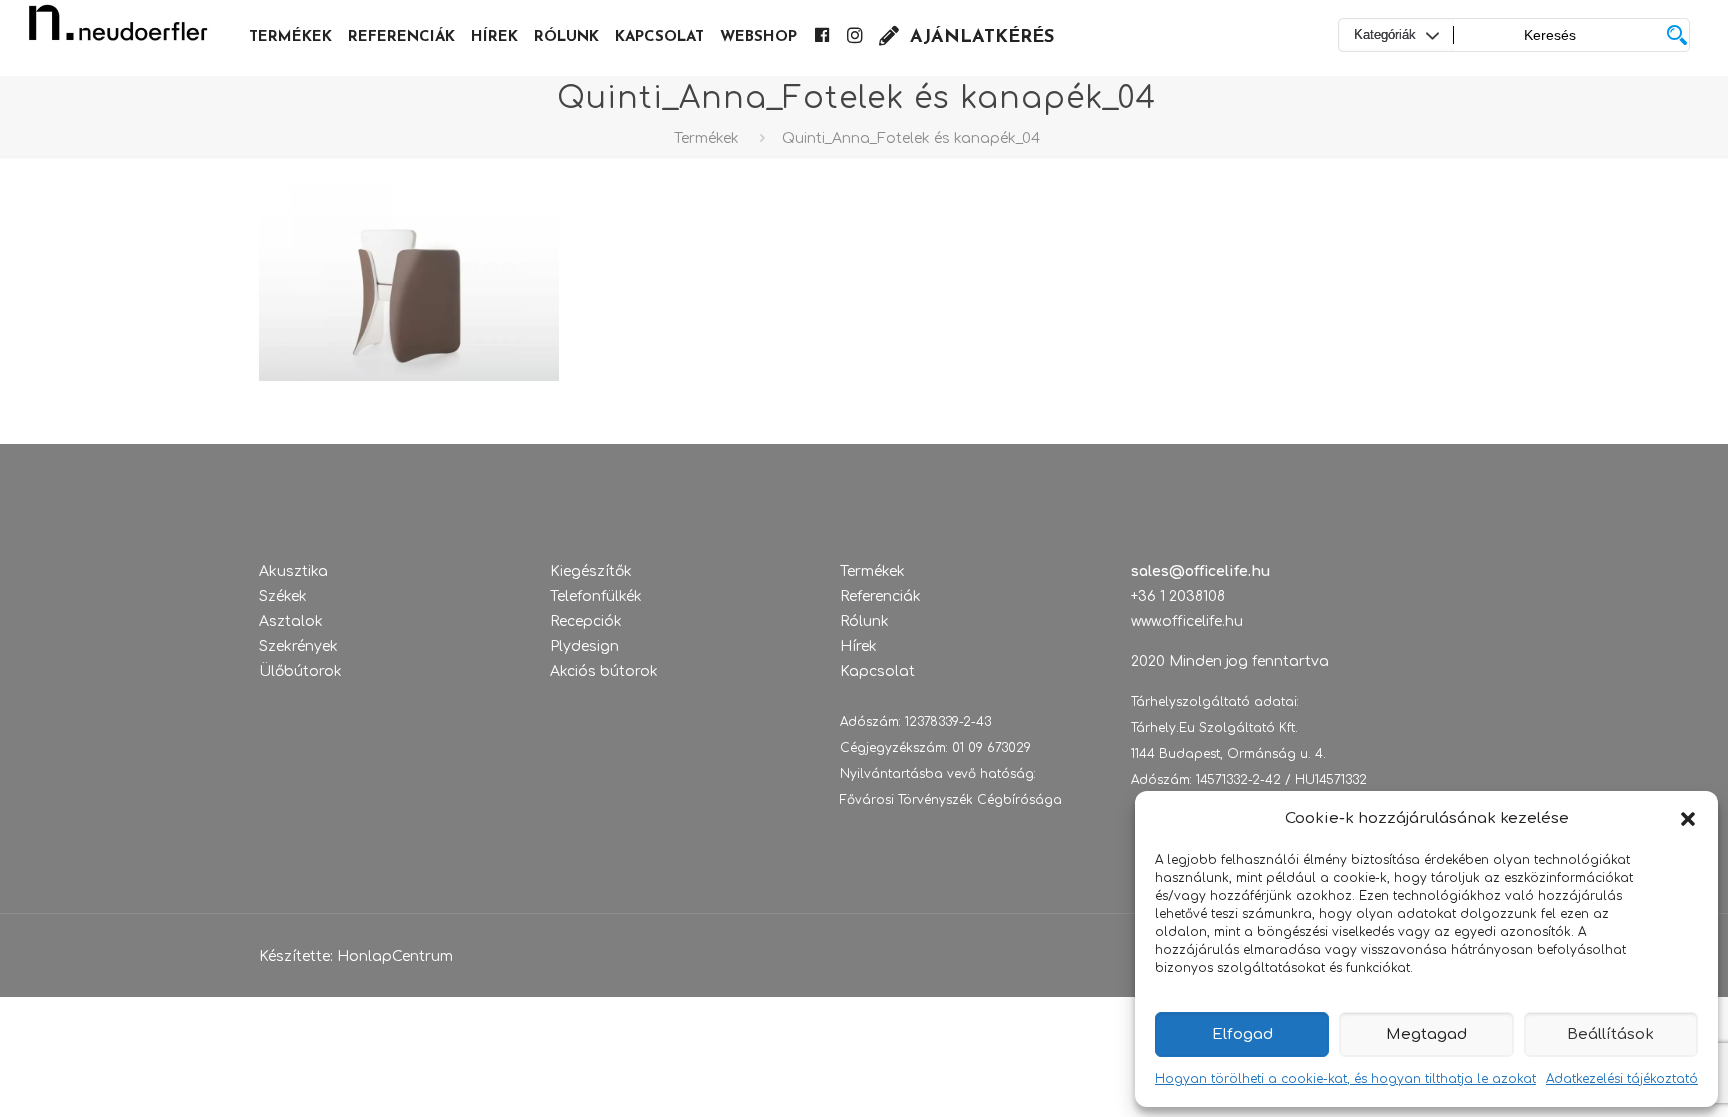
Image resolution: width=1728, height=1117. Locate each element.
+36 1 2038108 (1178, 596)
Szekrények (298, 646)
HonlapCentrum (395, 956)
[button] (1688, 819)
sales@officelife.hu (1200, 571)
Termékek (706, 138)
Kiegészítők (591, 571)
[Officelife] (118, 30)
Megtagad (1426, 1034)
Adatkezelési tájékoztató (1622, 1079)
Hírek (858, 646)
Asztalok (291, 621)
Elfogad (1242, 1034)
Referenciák (880, 596)
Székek (283, 596)
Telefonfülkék (596, 596)
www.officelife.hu (1187, 621)
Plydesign (584, 646)
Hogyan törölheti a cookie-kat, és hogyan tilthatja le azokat (1345, 1079)
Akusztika (293, 571)
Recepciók (586, 621)
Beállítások (1610, 1034)
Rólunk (864, 621)
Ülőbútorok (300, 671)
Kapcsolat (877, 671)
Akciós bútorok (604, 671)
